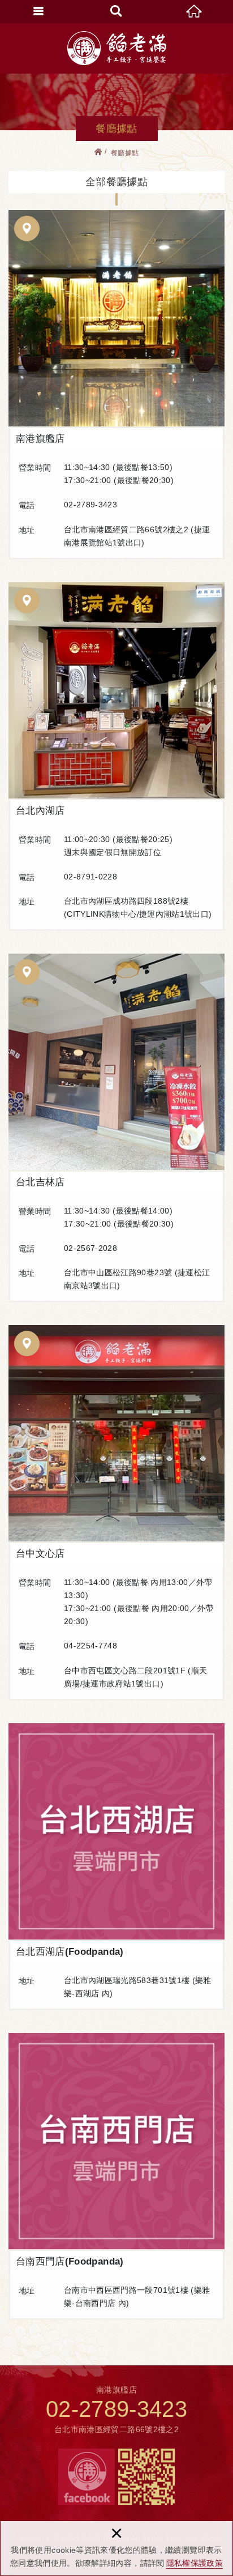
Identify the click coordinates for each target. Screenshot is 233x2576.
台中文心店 (116, 1433)
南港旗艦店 (116, 318)
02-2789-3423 (116, 2409)
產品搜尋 (116, 11)
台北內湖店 (116, 690)
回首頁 (194, 11)
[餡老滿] (117, 48)
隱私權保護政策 (195, 2563)
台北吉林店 (116, 1062)
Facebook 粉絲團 (87, 2477)
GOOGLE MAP (27, 228)
